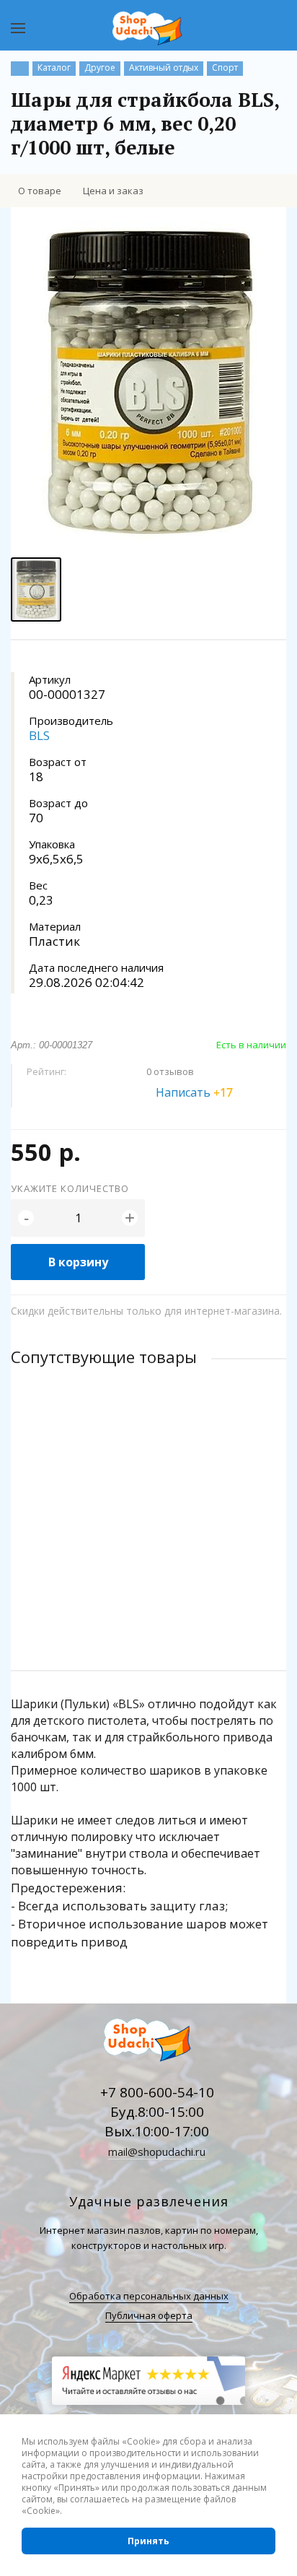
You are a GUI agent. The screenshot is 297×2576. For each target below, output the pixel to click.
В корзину (78, 1262)
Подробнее (148, 1602)
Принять (148, 2541)
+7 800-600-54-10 (157, 2092)
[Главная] (20, 69)
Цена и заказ (113, 191)
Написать (194, 1092)
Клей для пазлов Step (63, 1493)
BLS (39, 735)
